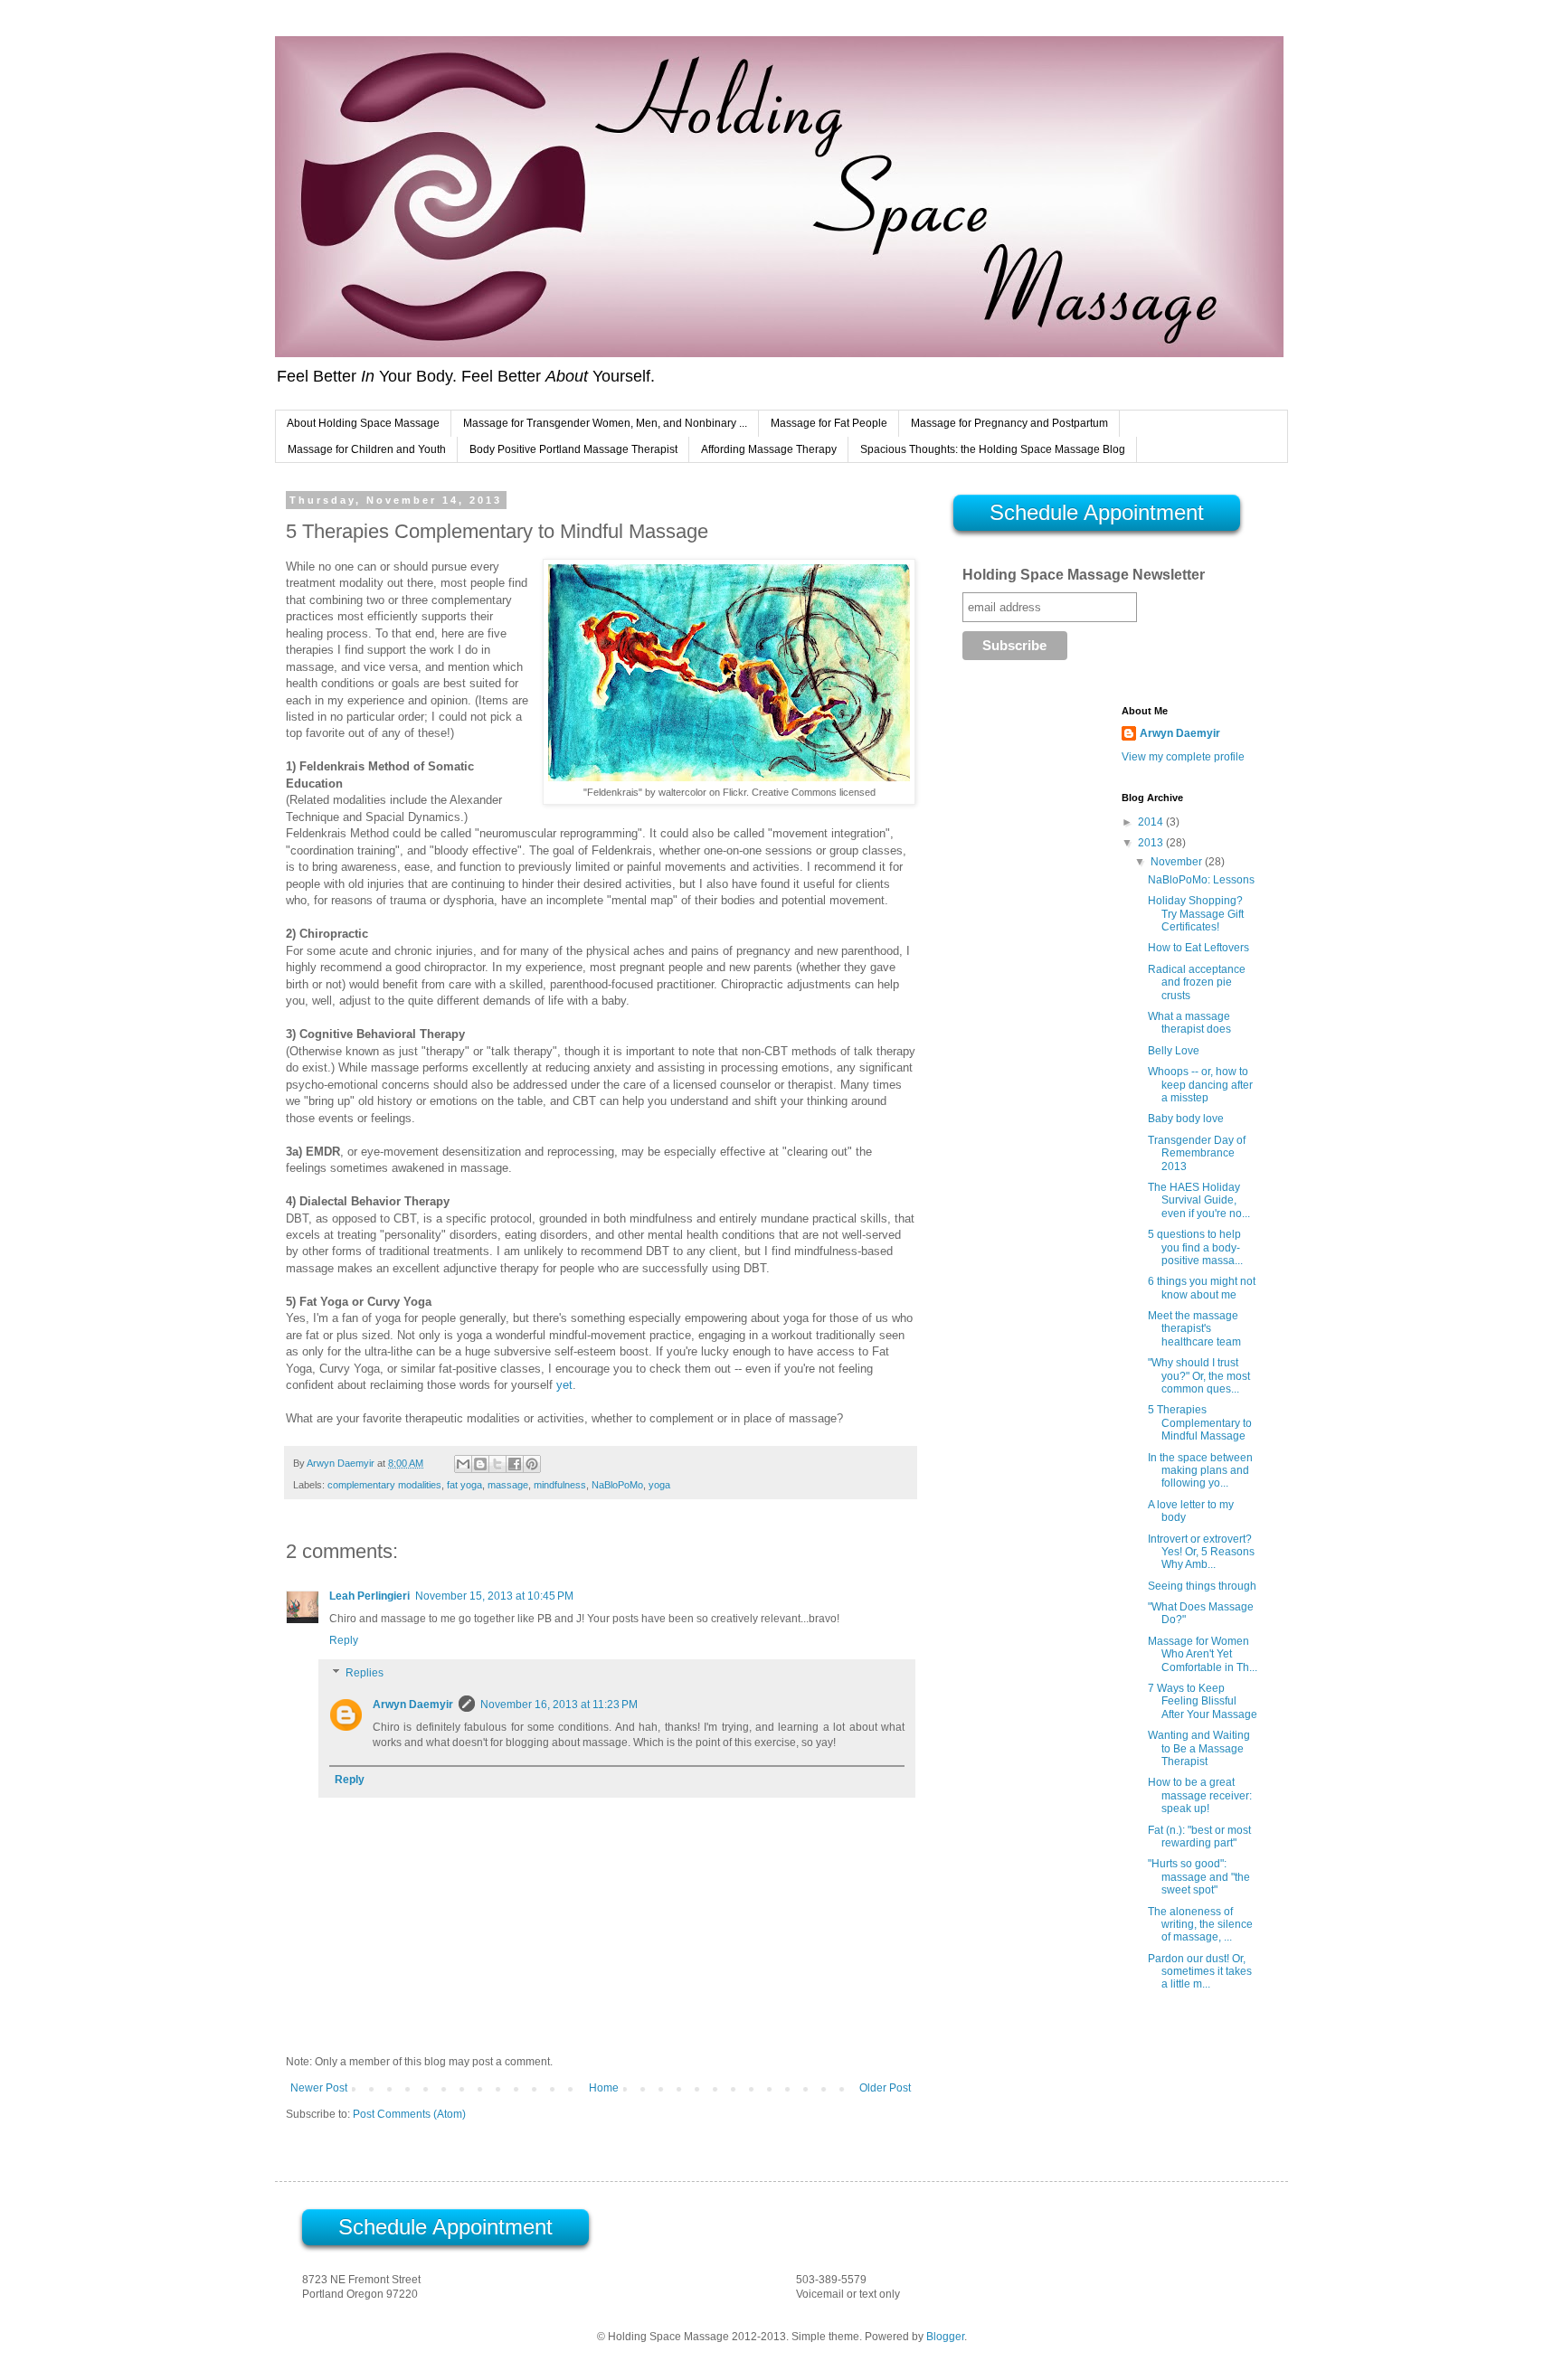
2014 (1152, 822)
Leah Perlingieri (369, 1596)
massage (508, 1485)
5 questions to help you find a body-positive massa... (1195, 1247)
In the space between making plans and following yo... (1200, 1471)
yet (564, 1385)
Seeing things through (1202, 1586)
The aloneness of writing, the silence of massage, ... (1200, 1925)
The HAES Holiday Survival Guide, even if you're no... (1199, 1200)
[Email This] (463, 1464)
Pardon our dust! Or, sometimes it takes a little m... (1200, 1972)
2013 (1152, 843)
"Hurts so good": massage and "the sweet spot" (1199, 1877)
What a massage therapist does (1189, 1023)
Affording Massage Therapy (769, 449)
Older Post (885, 2088)
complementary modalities (384, 1485)
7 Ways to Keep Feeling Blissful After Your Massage (1203, 1701)
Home (604, 2088)
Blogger (945, 2337)
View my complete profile (1183, 757)
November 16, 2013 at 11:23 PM (559, 1705)
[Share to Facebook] (515, 1464)
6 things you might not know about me (1202, 1288)
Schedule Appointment (1097, 512)
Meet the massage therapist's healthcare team (1194, 1329)
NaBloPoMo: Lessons (1201, 880)
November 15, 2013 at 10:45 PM (494, 1596)
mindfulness (560, 1485)
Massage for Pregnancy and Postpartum (1009, 423)
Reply (344, 1640)
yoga (659, 1485)
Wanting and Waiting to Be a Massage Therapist (1199, 1748)
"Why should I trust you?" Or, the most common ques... (1199, 1376)
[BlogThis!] (480, 1464)
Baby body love (1186, 1119)
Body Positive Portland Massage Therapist (573, 449)
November (1178, 862)
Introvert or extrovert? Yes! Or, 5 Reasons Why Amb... (1201, 1552)
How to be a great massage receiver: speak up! (1200, 1795)
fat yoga (464, 1485)
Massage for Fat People (829, 423)
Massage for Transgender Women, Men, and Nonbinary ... (605, 423)
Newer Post (319, 2088)
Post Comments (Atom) (409, 2114)
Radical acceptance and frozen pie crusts (1197, 982)
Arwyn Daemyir (413, 1705)
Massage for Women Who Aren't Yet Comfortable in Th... (1203, 1654)
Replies (365, 1673)
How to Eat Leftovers (1198, 948)
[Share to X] (497, 1464)
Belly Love (1174, 1051)
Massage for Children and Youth (367, 449)
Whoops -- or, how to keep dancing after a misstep (1200, 1085)
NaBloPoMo (617, 1485)
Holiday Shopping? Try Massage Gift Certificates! (1196, 914)
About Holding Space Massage (363, 423)
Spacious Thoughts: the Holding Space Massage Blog (993, 449)
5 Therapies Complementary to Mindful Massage (1200, 1423)
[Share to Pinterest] (532, 1464)
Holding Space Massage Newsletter (1084, 575)
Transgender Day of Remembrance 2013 (1197, 1153)
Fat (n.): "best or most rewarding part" (1199, 1837)
